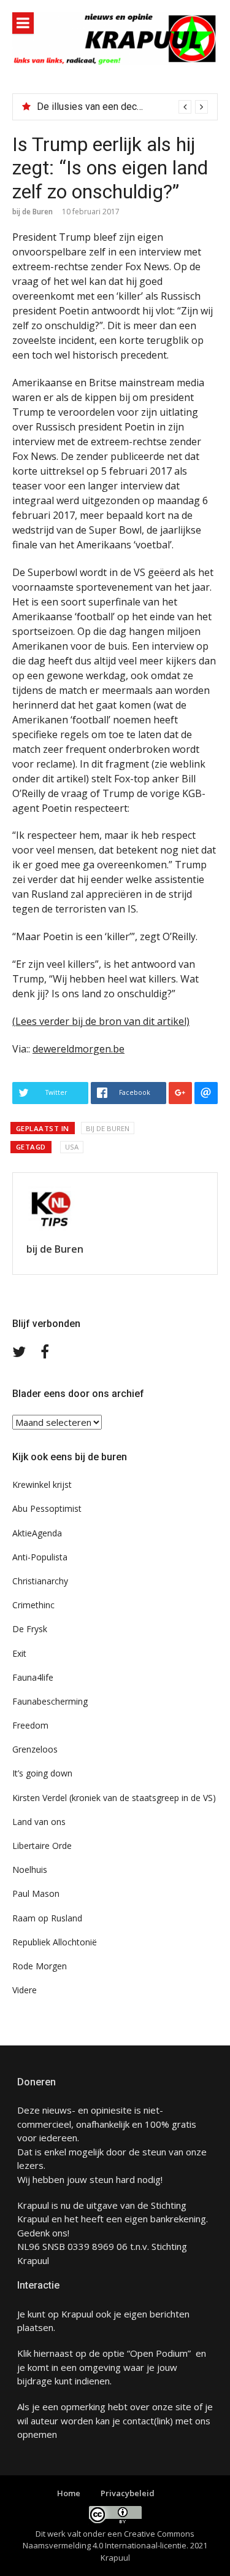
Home (69, 2493)
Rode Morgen (40, 1966)
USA (72, 1147)
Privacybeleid (128, 2493)
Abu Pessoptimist (47, 1508)
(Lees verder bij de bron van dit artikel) (101, 1021)
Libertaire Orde (42, 1846)
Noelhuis (30, 1870)
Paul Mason (36, 1893)
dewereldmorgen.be (79, 1049)
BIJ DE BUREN (108, 1128)
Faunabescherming (50, 1701)
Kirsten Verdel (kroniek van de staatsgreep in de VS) (114, 1798)
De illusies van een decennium (102, 107)
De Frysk (30, 1629)
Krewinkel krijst (42, 1485)
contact (138, 2421)
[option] (122, 107)
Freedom (30, 1725)
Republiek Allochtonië (55, 1942)
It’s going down (42, 1773)
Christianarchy (40, 1581)
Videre (25, 1990)
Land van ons (39, 1822)
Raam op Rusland (47, 1918)
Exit (19, 1653)
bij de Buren (33, 212)
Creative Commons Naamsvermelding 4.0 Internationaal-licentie (109, 2540)
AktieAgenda (37, 1533)
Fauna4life (33, 1677)
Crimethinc (33, 1605)
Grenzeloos (35, 1749)
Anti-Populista (40, 1557)
